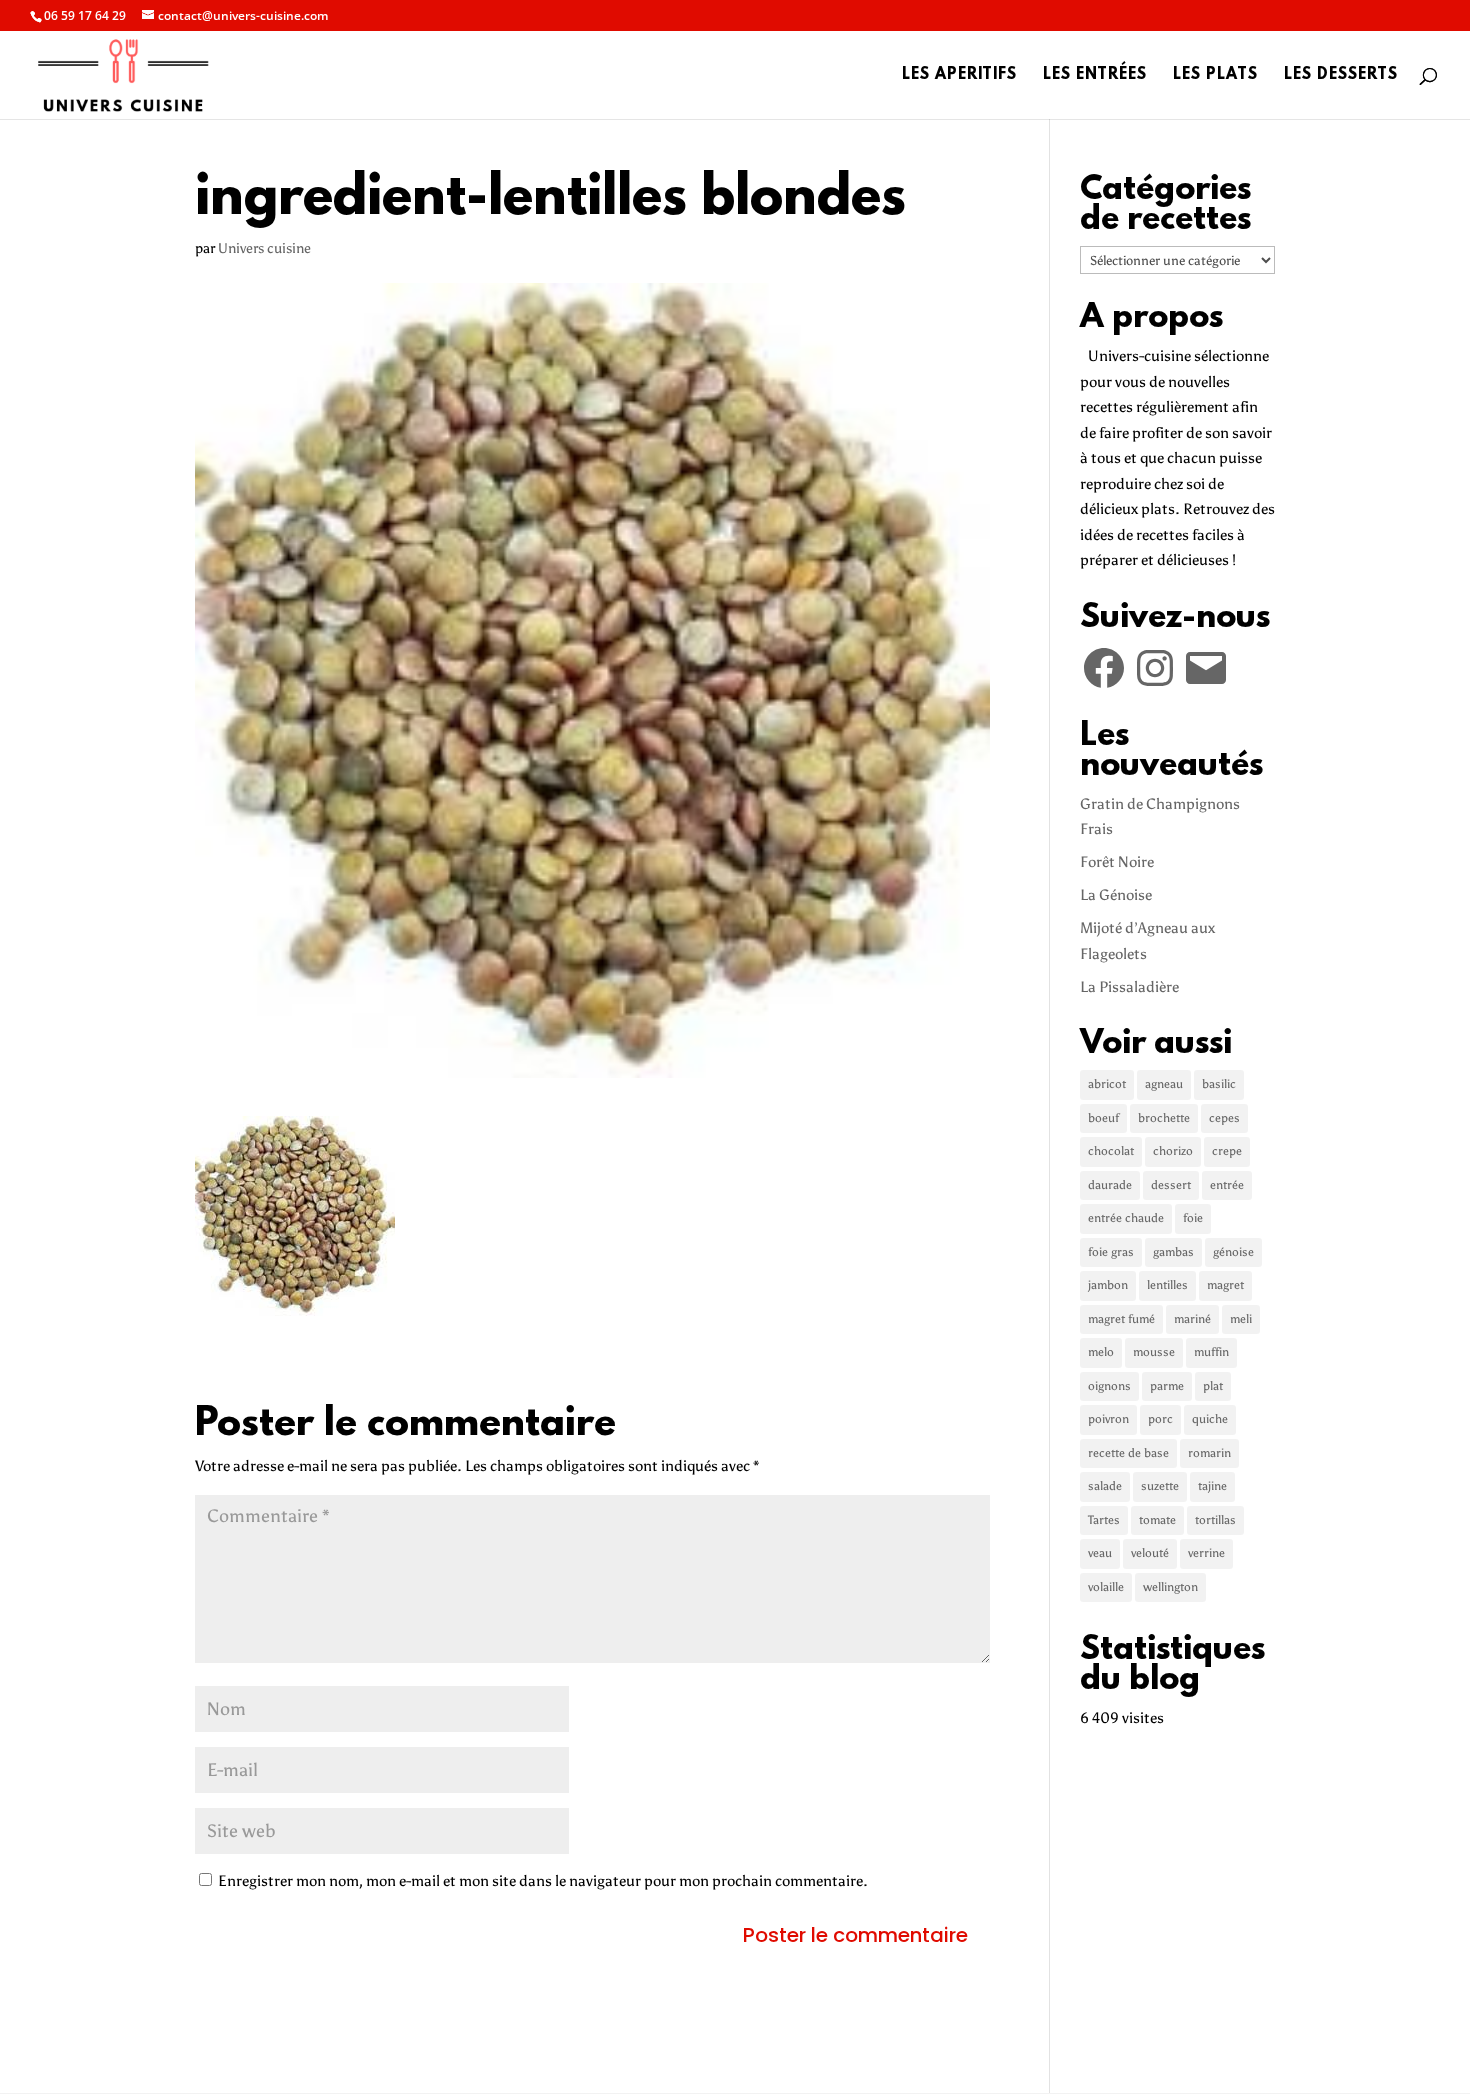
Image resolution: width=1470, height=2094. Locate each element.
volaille (1106, 1587)
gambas (1173, 1252)
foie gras (1111, 1252)
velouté (1150, 1553)
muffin (1211, 1352)
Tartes (1104, 1520)
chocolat (1111, 1151)
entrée (1227, 1185)
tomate (1157, 1520)
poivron (1108, 1419)
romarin (1209, 1453)
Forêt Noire (1117, 862)
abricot (1107, 1084)
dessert (1171, 1185)
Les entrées (1095, 76)
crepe (1227, 1151)
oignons (1109, 1386)
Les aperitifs (959, 76)
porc (1160, 1419)
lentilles (1167, 1285)
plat (1213, 1386)
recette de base (1128, 1453)
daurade (1110, 1185)
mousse (1154, 1352)
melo (1101, 1352)
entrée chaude (1126, 1218)
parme (1167, 1386)
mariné (1192, 1319)
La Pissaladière (1129, 987)
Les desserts (1341, 76)
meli (1241, 1319)
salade (1105, 1486)
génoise (1233, 1252)
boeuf (1103, 1118)
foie (1193, 1218)
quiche (1210, 1419)
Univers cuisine (264, 248)
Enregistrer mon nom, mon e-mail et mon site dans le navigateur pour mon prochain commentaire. (543, 1881)
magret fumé (1121, 1319)
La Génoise (1116, 895)
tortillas (1215, 1520)
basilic (1219, 1084)
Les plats (1215, 76)
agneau (1164, 1084)
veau (1100, 1553)
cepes (1224, 1118)
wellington (1170, 1587)
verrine (1206, 1553)
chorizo (1173, 1151)
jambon (1108, 1285)
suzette (1160, 1486)
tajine (1212, 1486)
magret (1225, 1285)
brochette (1164, 1118)
